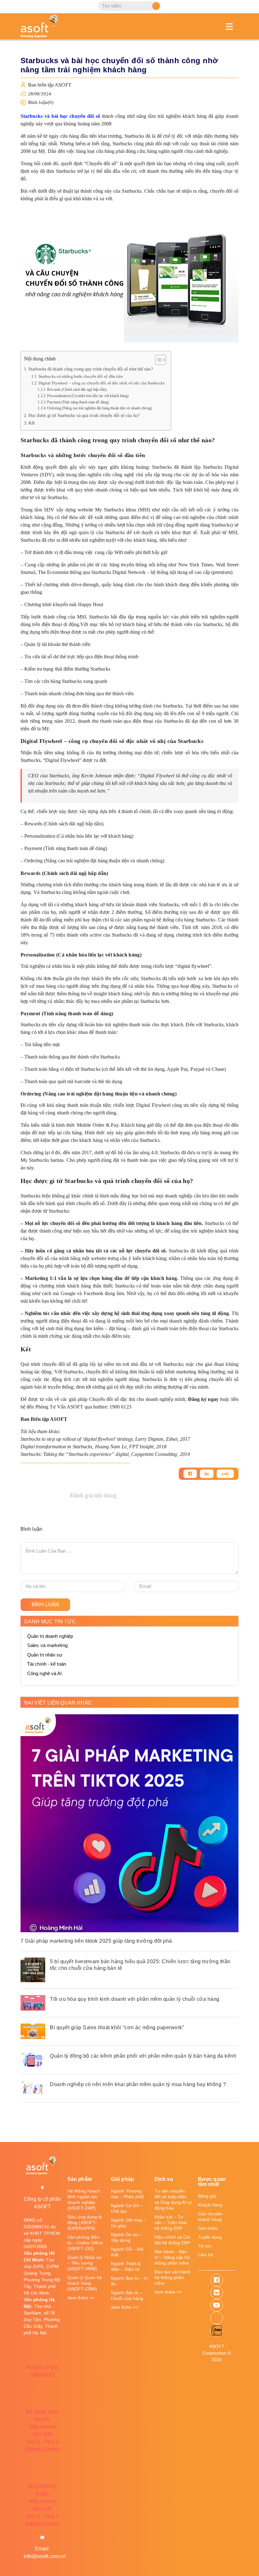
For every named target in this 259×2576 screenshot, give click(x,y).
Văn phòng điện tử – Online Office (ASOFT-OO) (85, 2243)
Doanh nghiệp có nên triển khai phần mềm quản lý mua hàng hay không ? (138, 2084)
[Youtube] (217, 2305)
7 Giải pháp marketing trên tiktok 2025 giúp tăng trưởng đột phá (96, 1941)
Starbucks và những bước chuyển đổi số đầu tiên (81, 376)
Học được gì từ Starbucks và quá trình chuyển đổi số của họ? (84, 415)
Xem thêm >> (81, 2298)
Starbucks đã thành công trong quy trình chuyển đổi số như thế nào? (91, 369)
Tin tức (205, 2246)
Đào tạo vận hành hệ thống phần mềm (173, 2277)
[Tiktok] (217, 2318)
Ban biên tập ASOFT (50, 85)
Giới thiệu (208, 2228)
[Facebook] (190, 1474)
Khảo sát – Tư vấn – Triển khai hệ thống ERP (171, 2223)
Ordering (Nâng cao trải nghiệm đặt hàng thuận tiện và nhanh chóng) (99, 408)
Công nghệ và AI (45, 1673)
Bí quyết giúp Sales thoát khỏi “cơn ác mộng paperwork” (117, 2027)
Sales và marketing (47, 1645)
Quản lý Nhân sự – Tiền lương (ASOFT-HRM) (84, 2263)
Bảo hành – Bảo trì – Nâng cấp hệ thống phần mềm (172, 2257)
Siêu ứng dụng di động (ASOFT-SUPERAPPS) (85, 2223)
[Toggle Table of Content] (157, 360)
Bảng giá (207, 2196)
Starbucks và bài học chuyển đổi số (60, 116)
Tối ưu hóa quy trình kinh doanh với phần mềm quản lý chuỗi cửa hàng (135, 1999)
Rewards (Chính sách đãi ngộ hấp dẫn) (77, 390)
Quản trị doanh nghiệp (50, 1636)
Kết (32, 423)
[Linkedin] (207, 1474)
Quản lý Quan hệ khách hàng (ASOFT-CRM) (85, 2283)
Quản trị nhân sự (45, 1655)
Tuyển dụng (210, 2237)
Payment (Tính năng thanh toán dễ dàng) (78, 402)
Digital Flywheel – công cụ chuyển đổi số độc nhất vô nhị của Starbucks (102, 383)
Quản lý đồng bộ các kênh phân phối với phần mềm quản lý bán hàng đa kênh (143, 2056)
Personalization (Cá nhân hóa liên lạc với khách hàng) (88, 396)
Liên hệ (206, 2255)
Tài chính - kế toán (47, 1664)
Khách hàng (210, 2205)
